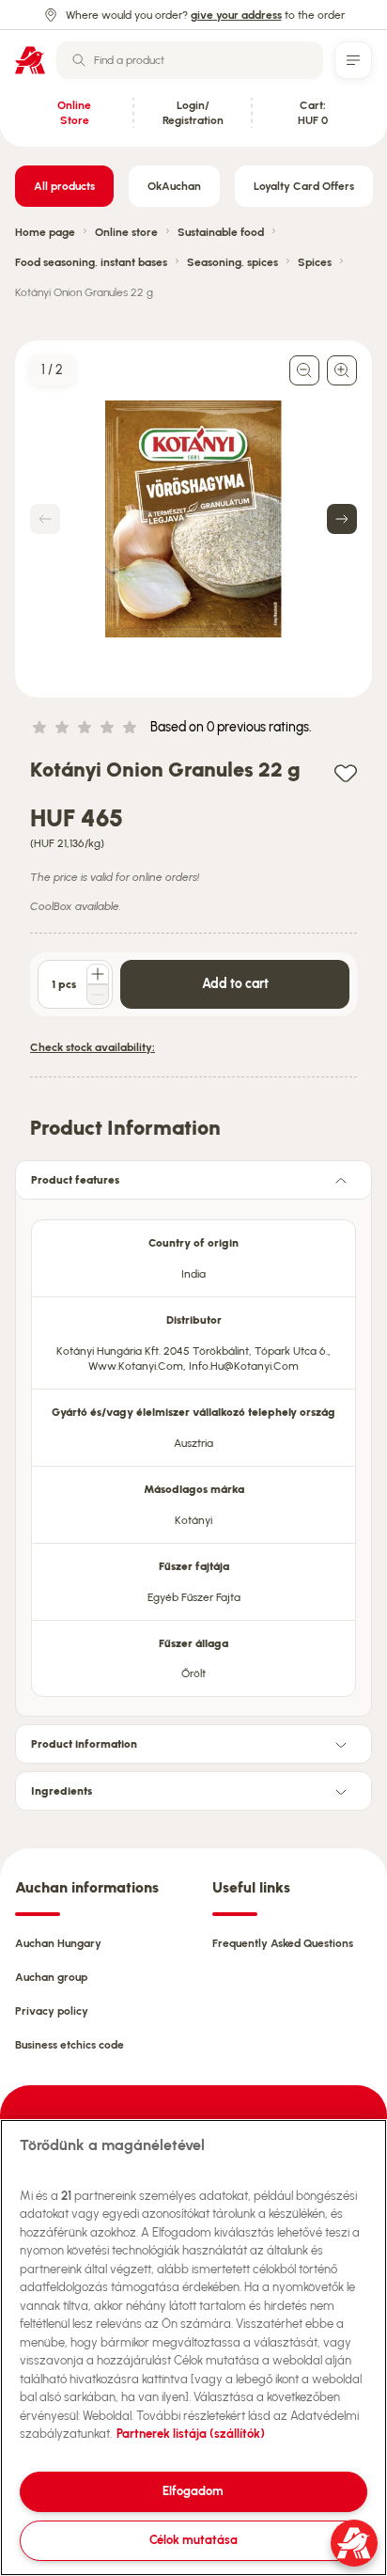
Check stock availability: (93, 1047)
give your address (236, 15)
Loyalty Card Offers (304, 186)
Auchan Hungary (58, 1943)
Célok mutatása (193, 2540)
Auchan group (51, 1977)
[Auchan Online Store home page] (30, 60)
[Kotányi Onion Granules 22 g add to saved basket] (346, 772)
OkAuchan (174, 186)
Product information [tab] (84, 1744)
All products (64, 186)
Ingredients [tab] (62, 1791)
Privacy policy (52, 2011)
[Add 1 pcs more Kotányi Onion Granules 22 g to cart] (98, 974)
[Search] (79, 60)
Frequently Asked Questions (283, 1943)
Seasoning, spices (232, 262)
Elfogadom (193, 2491)
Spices (315, 262)
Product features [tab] (75, 1180)
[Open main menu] (353, 60)
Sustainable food (221, 232)
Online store (126, 232)
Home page (45, 232)
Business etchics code (70, 2045)
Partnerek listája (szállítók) (191, 2434)
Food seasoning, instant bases (91, 262)
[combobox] (190, 60)
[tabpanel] (193, 1453)
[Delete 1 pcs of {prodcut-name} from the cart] (98, 995)
